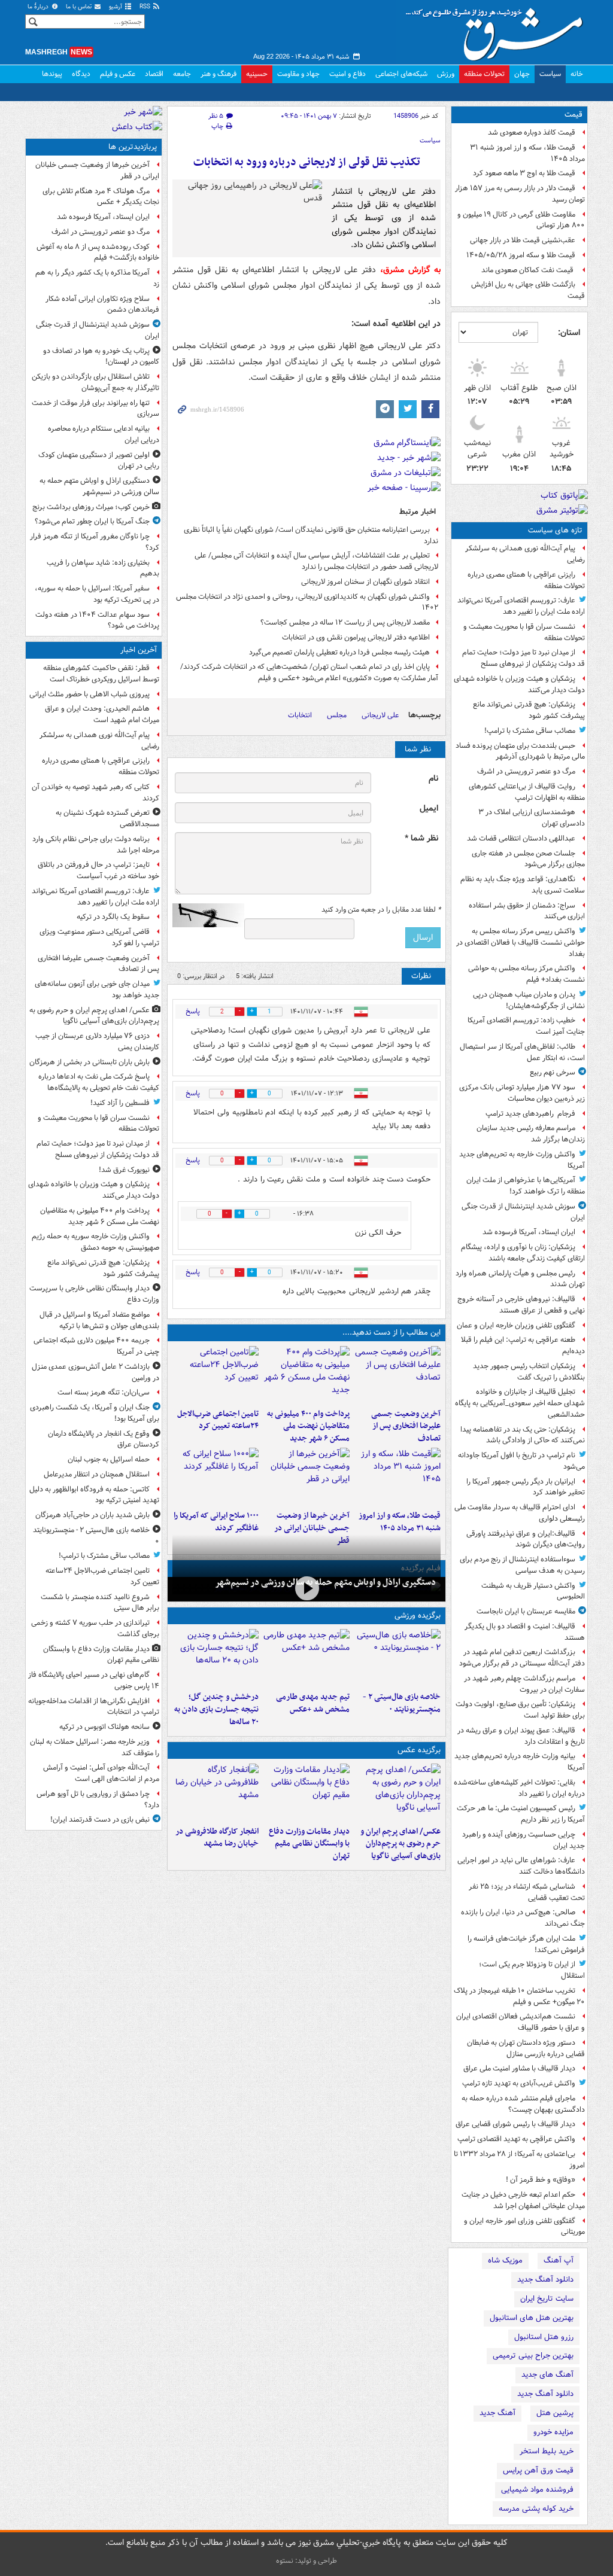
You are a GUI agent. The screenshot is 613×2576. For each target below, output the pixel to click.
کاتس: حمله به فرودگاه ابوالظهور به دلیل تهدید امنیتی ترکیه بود (94, 1495)
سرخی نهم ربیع (553, 1072)
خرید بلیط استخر (547, 2451)
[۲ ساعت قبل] (306, 1375)
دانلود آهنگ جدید (545, 2280)
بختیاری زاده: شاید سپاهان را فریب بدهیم (103, 568)
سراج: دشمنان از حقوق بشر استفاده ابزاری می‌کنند (527, 911)
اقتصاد (154, 74)
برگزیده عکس (419, 1750)
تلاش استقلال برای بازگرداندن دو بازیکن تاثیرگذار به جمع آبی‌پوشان (95, 382)
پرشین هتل (555, 2413)
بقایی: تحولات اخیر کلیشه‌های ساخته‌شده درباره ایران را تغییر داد (519, 1788)
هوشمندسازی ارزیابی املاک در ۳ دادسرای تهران (532, 818)
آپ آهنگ (559, 2260)
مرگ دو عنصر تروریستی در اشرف (526, 771)
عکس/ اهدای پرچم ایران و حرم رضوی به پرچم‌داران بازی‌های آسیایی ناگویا (400, 1844)
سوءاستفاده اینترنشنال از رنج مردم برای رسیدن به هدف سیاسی (522, 1565)
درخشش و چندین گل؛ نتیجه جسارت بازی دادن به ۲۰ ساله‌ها (216, 1709)
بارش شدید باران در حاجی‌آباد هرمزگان (92, 1515)
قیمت (573, 115)
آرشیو (116, 7)
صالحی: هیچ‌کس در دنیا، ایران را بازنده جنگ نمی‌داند (523, 1918)
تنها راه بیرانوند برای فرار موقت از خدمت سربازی (95, 409)
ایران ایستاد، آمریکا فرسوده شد (529, 1232)
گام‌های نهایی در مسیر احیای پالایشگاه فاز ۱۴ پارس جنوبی (94, 1680)
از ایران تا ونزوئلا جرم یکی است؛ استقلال (532, 1970)
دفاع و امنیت (348, 74)
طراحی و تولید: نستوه (306, 2561)
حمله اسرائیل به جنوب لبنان (109, 1459)
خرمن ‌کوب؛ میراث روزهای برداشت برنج (91, 507)
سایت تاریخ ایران (547, 2299)
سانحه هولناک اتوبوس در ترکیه (104, 1727)
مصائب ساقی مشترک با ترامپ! (530, 731)
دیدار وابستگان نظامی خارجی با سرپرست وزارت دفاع (94, 1294)
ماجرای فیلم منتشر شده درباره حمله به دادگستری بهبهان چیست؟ (523, 2104)
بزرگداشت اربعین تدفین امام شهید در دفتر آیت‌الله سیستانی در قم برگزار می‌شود (522, 1658)
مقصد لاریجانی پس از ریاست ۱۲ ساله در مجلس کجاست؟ (345, 622)
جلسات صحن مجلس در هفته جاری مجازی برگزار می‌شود (528, 859)
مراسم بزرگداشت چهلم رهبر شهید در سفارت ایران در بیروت (524, 1684)
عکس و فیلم (118, 74)
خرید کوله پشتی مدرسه (536, 2509)
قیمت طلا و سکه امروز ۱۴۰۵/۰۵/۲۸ (521, 255)
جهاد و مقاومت (298, 74)
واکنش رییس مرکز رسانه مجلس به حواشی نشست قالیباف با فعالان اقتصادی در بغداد (521, 943)
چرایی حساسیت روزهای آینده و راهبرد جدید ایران (524, 1840)
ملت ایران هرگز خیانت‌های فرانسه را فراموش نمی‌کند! (526, 1944)
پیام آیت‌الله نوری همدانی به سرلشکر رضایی (525, 554)
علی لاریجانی (380, 715)
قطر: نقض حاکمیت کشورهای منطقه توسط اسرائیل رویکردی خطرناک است (101, 674)
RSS (146, 7)
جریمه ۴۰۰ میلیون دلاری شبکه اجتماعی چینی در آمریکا (96, 1346)
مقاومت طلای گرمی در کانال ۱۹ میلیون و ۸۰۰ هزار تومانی (521, 220)
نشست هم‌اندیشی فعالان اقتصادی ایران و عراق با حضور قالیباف (521, 2022)
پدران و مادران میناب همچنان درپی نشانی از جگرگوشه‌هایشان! (529, 1000)
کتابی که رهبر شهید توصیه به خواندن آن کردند (95, 793)
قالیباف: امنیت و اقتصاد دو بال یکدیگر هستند (525, 1632)
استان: (569, 333)
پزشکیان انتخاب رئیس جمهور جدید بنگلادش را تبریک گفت (529, 1372)
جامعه (182, 74)
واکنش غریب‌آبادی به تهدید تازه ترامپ (519, 2083)
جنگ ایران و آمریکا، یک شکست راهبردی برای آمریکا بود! (95, 1413)
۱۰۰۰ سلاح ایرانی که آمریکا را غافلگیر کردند (216, 1522)
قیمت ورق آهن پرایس (538, 2470)
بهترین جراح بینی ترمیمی (533, 2356)
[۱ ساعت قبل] (397, 1375)
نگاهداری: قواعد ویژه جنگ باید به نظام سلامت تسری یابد (523, 885)
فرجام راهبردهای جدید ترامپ (530, 1114)
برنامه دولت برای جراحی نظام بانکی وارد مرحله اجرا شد (96, 845)
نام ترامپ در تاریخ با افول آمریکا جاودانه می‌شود (521, 1461)
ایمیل (429, 809)
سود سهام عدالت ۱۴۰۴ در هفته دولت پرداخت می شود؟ (97, 620)
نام (433, 779)
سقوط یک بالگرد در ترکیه (113, 917)
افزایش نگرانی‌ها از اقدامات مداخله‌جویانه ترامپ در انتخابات (94, 1707)
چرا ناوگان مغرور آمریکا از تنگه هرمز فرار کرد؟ (95, 542)
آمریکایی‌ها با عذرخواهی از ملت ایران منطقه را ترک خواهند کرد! (526, 1186)
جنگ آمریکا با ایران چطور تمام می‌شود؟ (92, 521)
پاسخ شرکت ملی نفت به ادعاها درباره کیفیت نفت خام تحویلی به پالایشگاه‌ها (99, 1082)
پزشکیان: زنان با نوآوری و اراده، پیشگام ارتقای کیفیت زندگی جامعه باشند (523, 1253)
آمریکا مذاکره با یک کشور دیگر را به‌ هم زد (97, 278)
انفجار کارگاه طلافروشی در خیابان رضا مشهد (217, 1838)
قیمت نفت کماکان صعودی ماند (528, 270)
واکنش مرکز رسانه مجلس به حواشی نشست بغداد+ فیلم (526, 974)
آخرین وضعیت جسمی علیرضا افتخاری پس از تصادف (406, 1426)
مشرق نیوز (498, 30)
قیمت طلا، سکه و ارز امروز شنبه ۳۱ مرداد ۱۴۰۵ (527, 153)
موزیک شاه (505, 2260)
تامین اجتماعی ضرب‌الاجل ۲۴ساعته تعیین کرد (218, 1420)
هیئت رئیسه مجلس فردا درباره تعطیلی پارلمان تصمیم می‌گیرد (339, 652)
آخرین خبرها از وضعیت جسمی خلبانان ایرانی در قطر (312, 1528)
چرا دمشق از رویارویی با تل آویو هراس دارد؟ (98, 1799)
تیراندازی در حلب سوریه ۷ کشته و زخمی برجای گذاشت (95, 1628)
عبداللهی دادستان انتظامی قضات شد (521, 838)
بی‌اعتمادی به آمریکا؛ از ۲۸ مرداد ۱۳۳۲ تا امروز (519, 2160)
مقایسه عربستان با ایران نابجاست (526, 1611)
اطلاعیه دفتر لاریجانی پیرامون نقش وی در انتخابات (356, 637)
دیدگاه (81, 74)
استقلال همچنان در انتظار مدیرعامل (97, 1474)
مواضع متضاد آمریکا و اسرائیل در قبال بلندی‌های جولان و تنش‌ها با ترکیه (99, 1320)
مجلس (337, 715)
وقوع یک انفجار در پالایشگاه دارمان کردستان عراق (104, 1439)
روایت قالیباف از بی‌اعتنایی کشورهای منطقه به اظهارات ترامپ (527, 792)
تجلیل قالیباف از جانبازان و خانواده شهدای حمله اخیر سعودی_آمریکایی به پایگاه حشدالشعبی (520, 1403)
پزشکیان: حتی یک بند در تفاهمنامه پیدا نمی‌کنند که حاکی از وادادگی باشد (523, 1435)
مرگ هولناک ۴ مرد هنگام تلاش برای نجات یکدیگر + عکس (101, 197)
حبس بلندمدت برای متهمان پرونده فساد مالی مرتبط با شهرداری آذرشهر (520, 751)
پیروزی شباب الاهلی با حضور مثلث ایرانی (89, 694)
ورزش (446, 74)
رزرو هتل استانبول (544, 2337)
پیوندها (52, 74)
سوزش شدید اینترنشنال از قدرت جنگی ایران (523, 1212)
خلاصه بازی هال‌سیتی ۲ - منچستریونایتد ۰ (402, 1703)
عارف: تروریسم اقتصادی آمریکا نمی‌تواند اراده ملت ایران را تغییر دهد (521, 606)
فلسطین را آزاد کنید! (120, 1103)
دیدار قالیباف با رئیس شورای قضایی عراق (515, 2124)
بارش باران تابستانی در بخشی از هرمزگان (89, 1062)
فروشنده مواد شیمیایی (537, 2490)
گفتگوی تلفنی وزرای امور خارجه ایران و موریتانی (524, 2227)
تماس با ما (80, 7)
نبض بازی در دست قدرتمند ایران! (100, 1820)
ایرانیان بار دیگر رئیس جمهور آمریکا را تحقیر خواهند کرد (526, 1487)
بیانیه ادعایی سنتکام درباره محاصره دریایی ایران (104, 434)
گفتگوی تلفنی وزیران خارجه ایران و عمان (516, 1325)
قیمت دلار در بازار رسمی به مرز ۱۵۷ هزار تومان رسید (520, 194)
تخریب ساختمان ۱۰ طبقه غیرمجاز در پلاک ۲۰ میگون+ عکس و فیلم (519, 1996)
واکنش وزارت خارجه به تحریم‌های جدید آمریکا (522, 1160)
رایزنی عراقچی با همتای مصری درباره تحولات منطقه (526, 580)
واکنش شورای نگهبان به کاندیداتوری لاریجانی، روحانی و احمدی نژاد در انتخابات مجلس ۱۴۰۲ (307, 602)
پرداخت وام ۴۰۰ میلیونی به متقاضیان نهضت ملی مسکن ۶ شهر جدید (308, 1426)
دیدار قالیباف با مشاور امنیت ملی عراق (519, 2068)
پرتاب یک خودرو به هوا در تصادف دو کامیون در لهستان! (101, 357)
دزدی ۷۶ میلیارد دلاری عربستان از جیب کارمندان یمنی (97, 1042)
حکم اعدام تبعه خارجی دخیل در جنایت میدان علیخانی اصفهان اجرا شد (523, 2200)
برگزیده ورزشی (418, 1616)
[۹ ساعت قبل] (216, 1476)
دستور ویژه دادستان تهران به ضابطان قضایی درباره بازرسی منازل (526, 2048)
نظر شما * (421, 838)
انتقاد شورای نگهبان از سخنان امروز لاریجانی (365, 582)
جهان (522, 74)
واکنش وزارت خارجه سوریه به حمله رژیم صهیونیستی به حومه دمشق (95, 1242)
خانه (577, 74)
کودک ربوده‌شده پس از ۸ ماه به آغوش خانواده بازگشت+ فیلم (98, 252)
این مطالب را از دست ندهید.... (392, 1333)
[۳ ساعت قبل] (216, 1375)
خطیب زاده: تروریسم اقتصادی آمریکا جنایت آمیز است (526, 1026)
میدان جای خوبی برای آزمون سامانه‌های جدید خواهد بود (97, 989)
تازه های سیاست (555, 530)
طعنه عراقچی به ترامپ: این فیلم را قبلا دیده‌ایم (523, 1345)
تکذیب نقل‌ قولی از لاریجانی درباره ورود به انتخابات (307, 162)
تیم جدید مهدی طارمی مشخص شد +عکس (313, 1703)
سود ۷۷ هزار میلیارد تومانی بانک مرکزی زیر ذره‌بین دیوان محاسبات (522, 1093)
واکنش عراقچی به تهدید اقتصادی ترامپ (516, 2139)
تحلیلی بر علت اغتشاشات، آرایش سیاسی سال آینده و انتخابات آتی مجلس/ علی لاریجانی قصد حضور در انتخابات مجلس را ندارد (316, 561)
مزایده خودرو (553, 2432)
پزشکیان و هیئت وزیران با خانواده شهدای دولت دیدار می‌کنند (519, 684)
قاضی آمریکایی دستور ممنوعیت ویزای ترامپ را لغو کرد (99, 937)
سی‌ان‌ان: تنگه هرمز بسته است (104, 1392)
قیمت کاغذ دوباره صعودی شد (532, 133)
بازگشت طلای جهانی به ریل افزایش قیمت (528, 290)
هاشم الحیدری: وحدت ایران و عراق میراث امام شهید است (102, 714)
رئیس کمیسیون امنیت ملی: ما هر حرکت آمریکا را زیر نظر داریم (521, 1814)
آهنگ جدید (497, 2413)
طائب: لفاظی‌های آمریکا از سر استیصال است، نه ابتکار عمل (522, 1052)
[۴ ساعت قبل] (306, 1658)
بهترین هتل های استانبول (532, 2318)
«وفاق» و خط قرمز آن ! (541, 2180)
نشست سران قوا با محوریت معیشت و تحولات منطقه (524, 632)
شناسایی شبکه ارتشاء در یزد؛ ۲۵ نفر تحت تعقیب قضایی (527, 1892)
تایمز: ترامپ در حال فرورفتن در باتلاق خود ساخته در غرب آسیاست (98, 870)
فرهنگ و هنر (219, 74)
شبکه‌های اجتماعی (401, 74)
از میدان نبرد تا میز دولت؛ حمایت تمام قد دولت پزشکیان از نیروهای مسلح (524, 658)
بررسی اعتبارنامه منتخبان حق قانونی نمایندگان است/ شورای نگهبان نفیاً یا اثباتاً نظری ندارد (311, 535)
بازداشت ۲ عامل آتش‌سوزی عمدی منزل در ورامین (95, 1372)
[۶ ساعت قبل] (397, 1476)
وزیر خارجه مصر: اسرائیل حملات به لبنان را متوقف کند (95, 1747)
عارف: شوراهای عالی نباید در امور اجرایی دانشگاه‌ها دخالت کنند (521, 1866)
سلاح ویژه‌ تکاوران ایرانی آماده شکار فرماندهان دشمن (102, 305)
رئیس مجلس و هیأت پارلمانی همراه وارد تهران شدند (520, 1279)
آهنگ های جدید (547, 2375)
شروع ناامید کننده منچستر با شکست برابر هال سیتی (100, 1603)
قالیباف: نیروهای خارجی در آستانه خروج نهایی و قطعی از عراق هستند (521, 1305)
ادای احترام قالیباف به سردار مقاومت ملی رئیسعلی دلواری (520, 1513)
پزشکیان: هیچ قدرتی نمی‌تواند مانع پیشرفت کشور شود (529, 710)
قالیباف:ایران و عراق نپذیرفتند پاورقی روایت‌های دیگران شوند (526, 1539)
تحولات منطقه (484, 74)
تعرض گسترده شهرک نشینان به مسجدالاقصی (107, 818)
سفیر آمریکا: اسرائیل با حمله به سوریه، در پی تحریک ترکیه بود (97, 594)
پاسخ (193, 1011)
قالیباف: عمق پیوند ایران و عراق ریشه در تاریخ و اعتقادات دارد (521, 1736)
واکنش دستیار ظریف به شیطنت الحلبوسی (533, 1591)
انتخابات (300, 715)
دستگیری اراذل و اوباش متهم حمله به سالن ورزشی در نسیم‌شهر (325, 1582)
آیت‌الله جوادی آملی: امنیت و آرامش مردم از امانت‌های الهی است (101, 1773)
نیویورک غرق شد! (124, 1170)
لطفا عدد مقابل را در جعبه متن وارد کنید (381, 910)
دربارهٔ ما (39, 7)
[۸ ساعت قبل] (306, 1476)
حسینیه (257, 74)
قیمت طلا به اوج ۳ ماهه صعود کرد (524, 173)
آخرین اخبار (139, 650)
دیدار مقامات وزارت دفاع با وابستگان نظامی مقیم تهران (309, 1844)
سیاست (550, 74)
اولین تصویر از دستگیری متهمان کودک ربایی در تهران (99, 461)
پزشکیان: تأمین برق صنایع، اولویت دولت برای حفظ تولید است (520, 1710)
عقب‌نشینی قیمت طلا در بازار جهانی (523, 240)
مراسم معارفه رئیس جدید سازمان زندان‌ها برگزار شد (531, 1134)
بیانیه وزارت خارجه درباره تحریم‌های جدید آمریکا (520, 1762)
